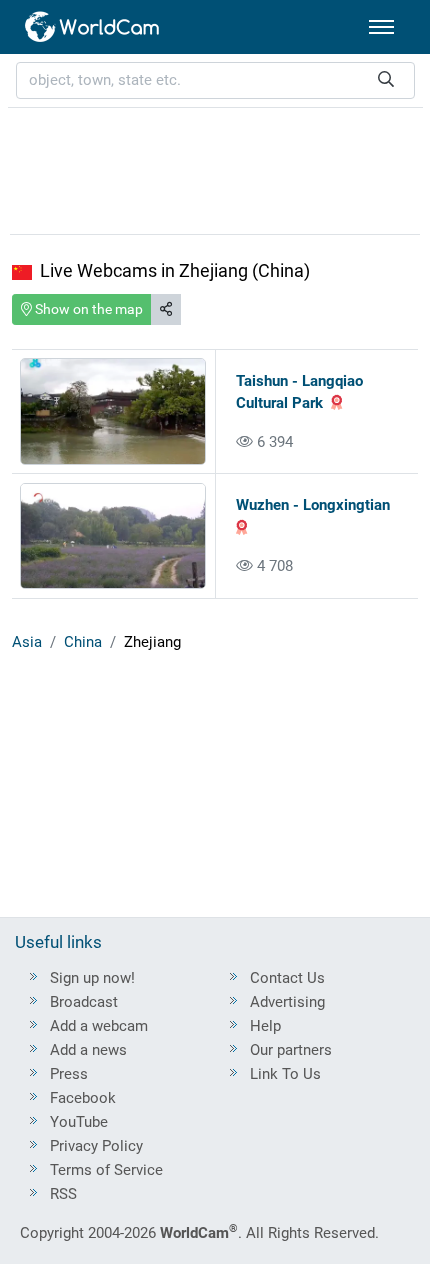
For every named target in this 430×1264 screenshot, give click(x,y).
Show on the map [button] (87, 309)
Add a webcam (99, 1026)
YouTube (79, 1122)
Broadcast (84, 1002)
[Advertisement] (215, 168)
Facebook (83, 1098)
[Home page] (93, 27)
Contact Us (287, 978)
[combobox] (215, 80)
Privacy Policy (96, 1146)
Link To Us (285, 1074)
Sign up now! (92, 978)
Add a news (88, 1050)
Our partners (291, 1050)
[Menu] (381, 27)
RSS (63, 1194)
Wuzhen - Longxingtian (313, 505)
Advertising (287, 1002)
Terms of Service (106, 1170)
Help (265, 1026)
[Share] (166, 309)
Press (69, 1074)
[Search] (386, 80)
